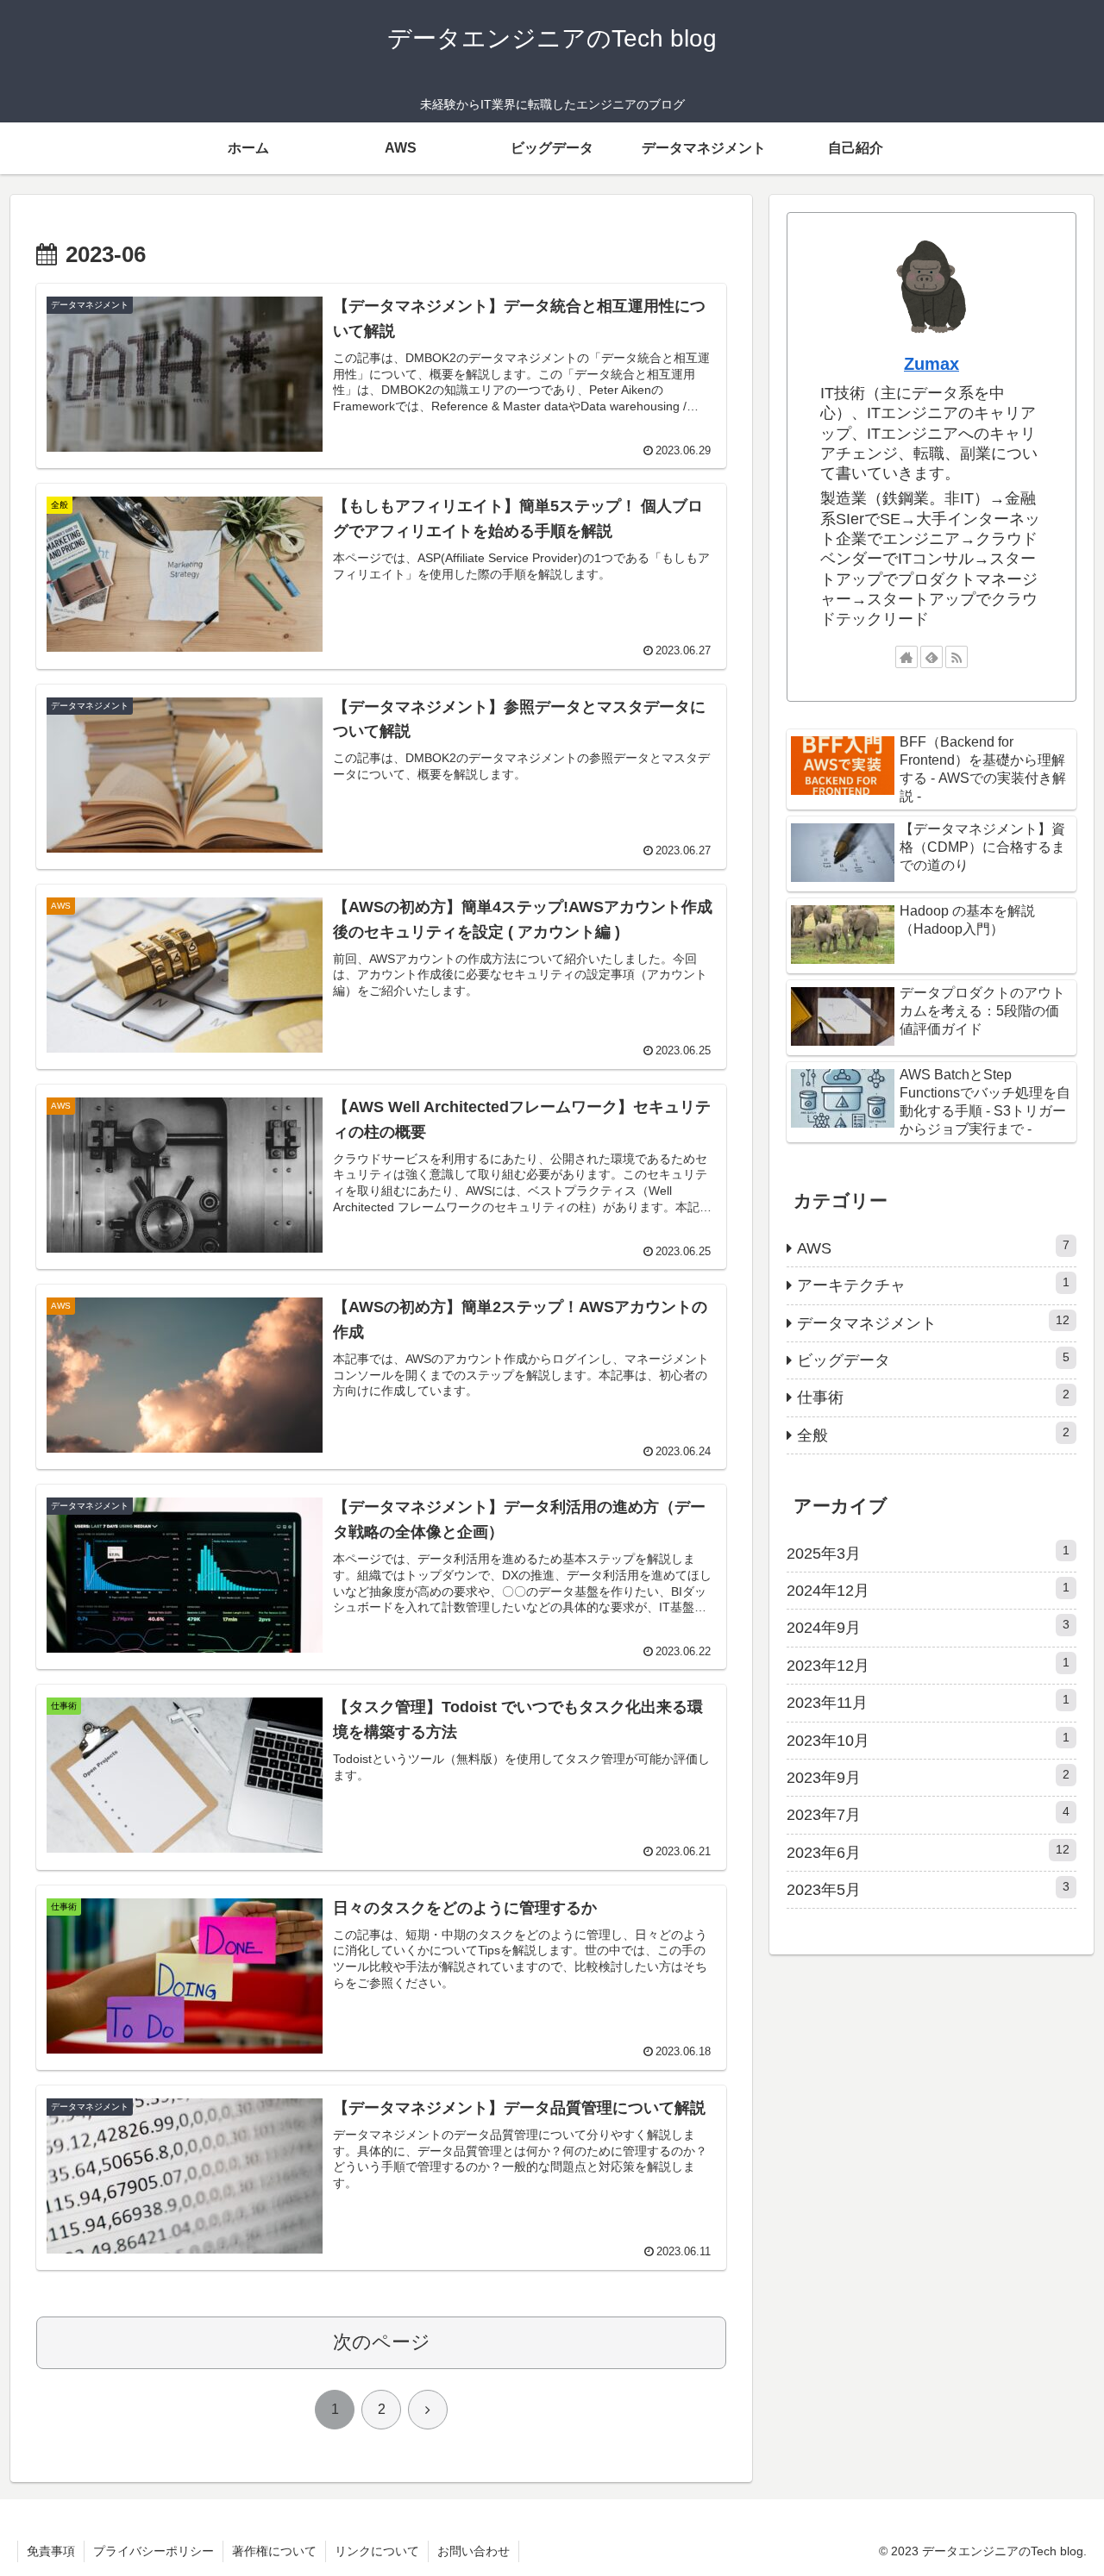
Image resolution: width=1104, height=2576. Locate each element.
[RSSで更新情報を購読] (957, 657)
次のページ (382, 2342)
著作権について (274, 2551)
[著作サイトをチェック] (906, 657)
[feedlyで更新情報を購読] (931, 657)
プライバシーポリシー (154, 2551)
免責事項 (51, 2551)
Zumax (931, 364)
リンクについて (377, 2551)
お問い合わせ (474, 2551)
